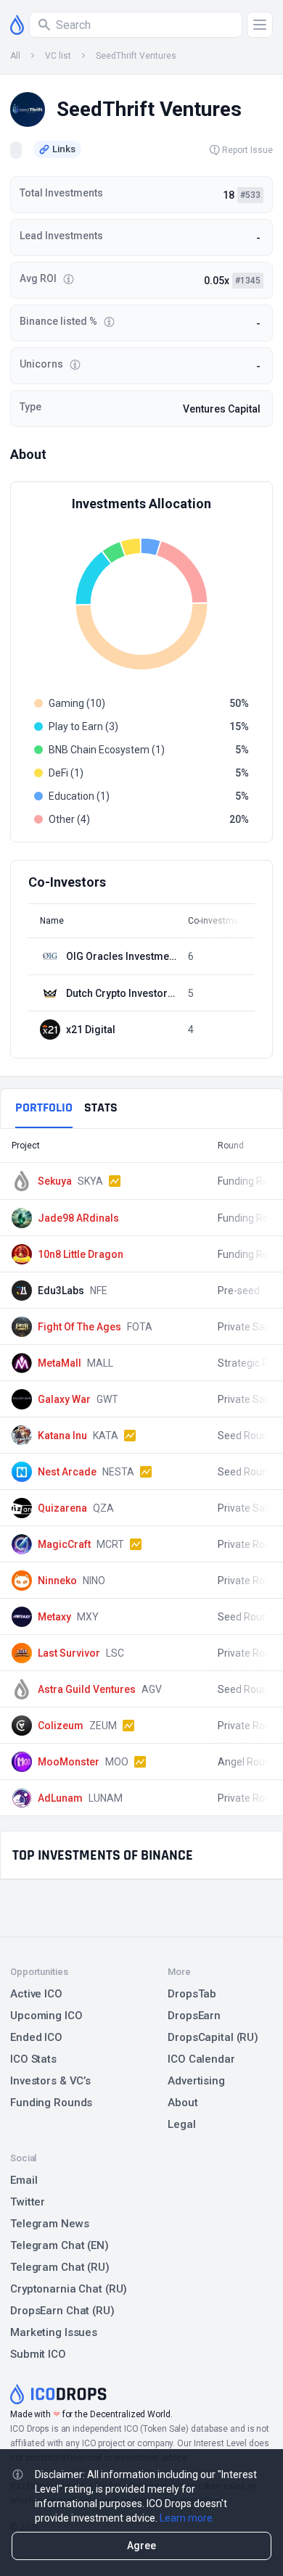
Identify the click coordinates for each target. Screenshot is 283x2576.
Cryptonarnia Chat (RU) (69, 2289)
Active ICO (36, 1994)
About (182, 2103)
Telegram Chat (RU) (60, 2267)
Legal (181, 2124)
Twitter (28, 2202)
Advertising (196, 2081)
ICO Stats (33, 2059)
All (15, 56)
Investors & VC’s (50, 2081)
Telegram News (49, 2224)
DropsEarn (194, 2016)
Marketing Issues (54, 2332)
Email (24, 2180)
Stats (101, 1107)
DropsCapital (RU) (213, 2037)
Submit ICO (38, 2354)
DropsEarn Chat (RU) (62, 2311)
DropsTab (192, 1994)
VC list (58, 56)
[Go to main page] (17, 25)
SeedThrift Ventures (136, 56)
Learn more (186, 2518)
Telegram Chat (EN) (60, 2245)
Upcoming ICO (46, 2016)
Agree (141, 2546)
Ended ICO (36, 2037)
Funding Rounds (51, 2103)
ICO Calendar (201, 2059)
